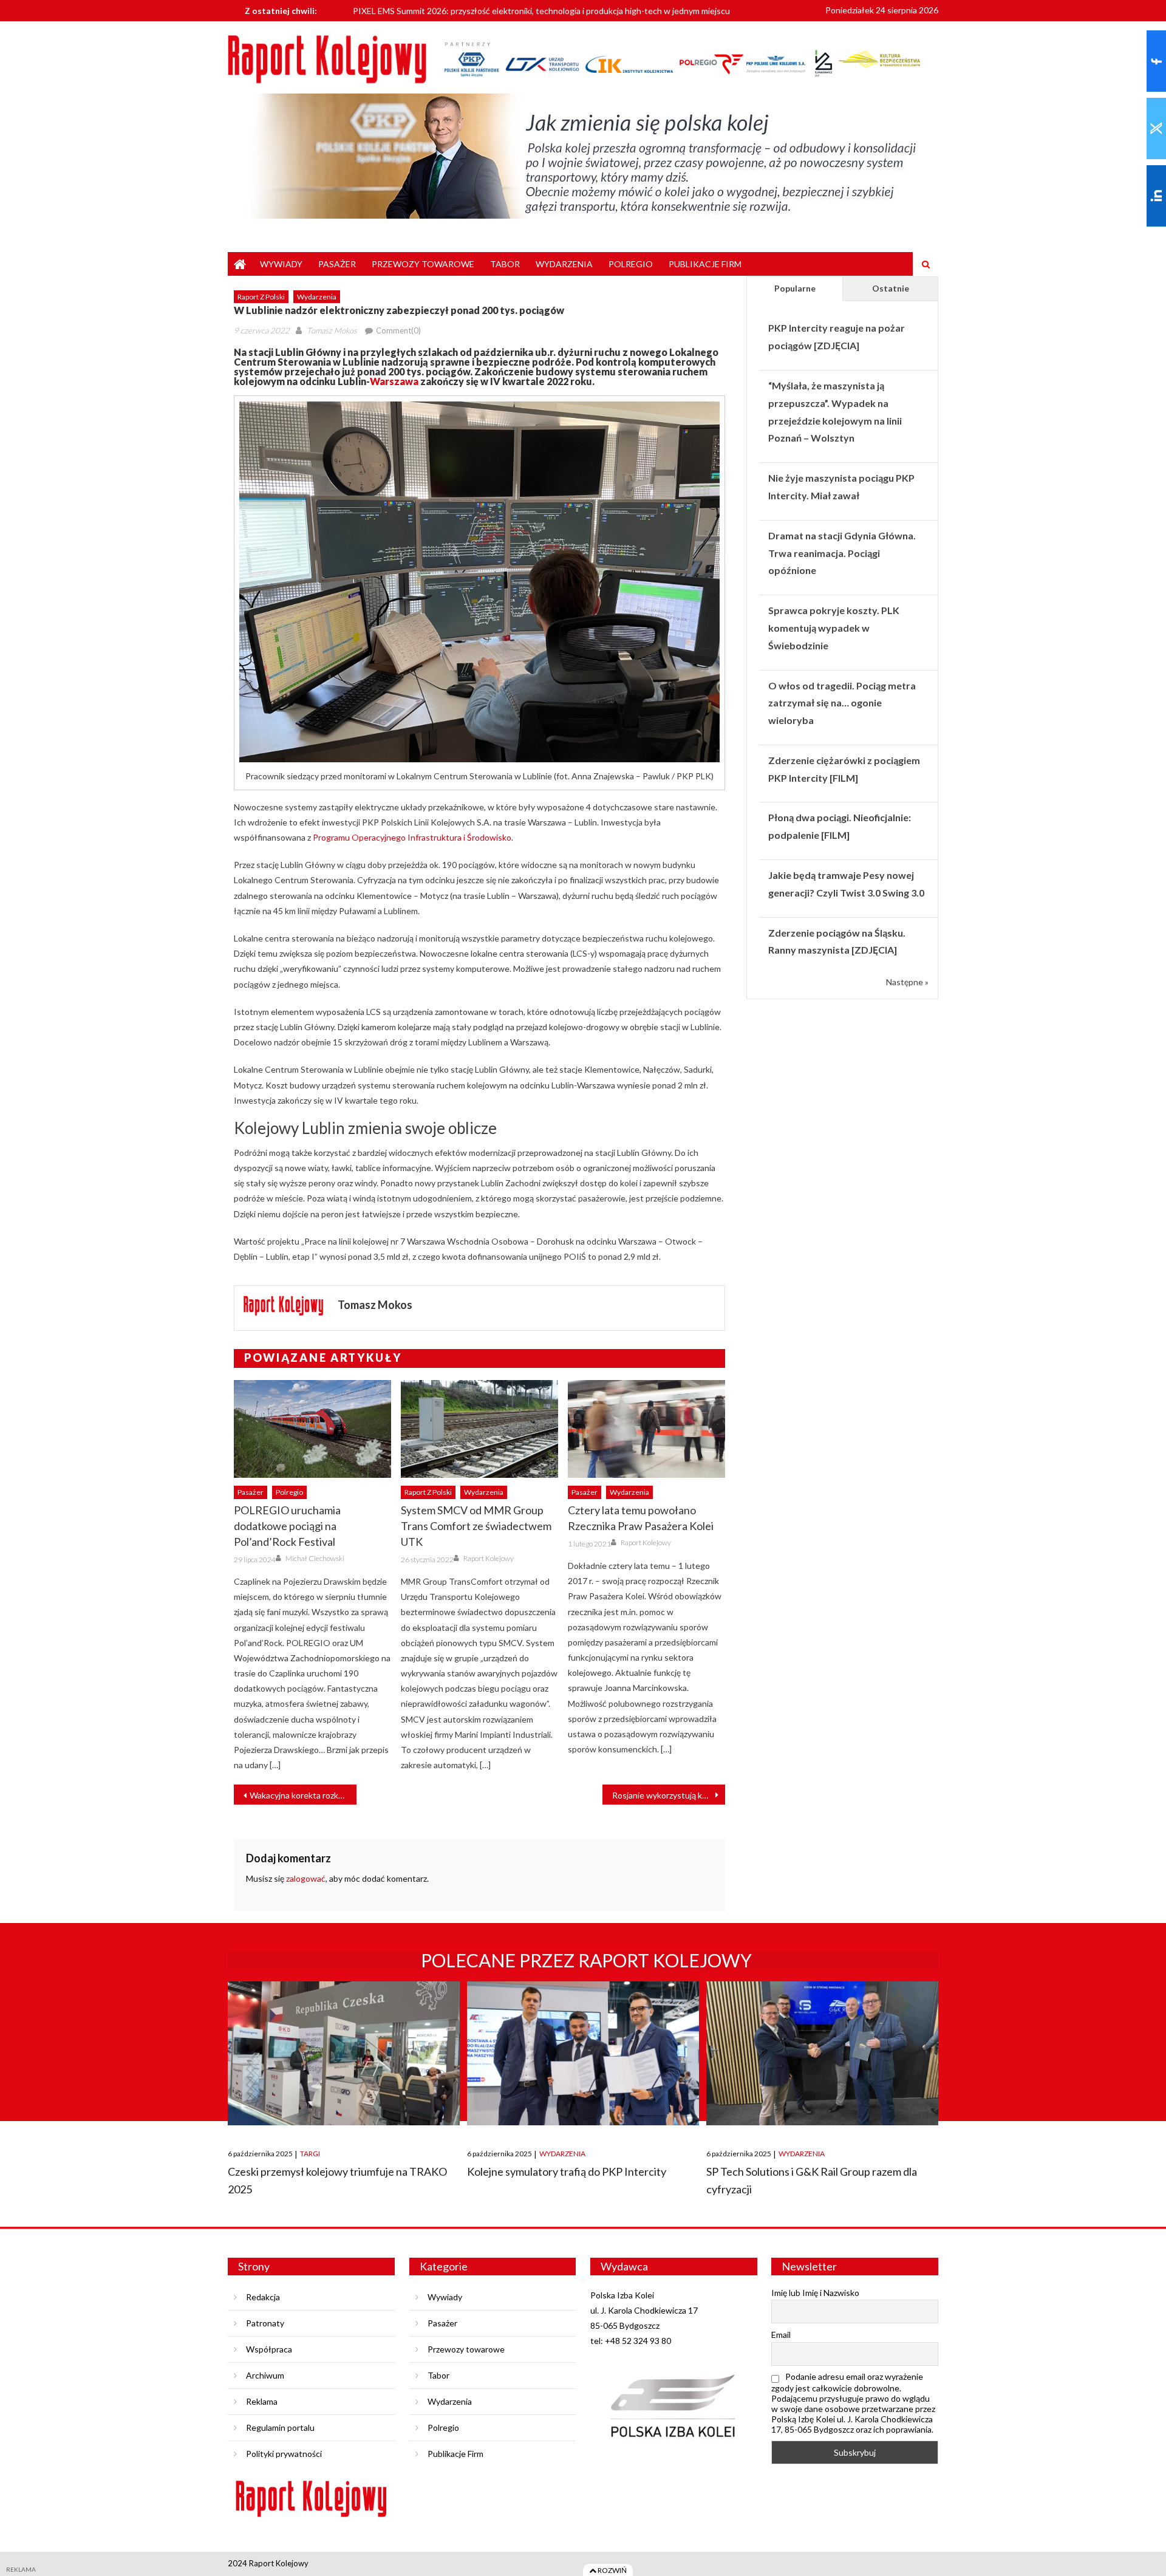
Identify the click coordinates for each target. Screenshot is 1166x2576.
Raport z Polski (261, 297)
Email (781, 2335)
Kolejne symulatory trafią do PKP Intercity (567, 2171)
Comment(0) (398, 330)
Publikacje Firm (705, 264)
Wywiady (281, 264)
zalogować (306, 1878)
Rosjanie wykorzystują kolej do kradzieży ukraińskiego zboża (669, 1795)
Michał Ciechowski (315, 1558)
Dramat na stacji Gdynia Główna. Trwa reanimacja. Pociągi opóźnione (842, 553)
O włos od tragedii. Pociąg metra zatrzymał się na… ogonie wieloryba (842, 703)
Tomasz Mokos (332, 330)
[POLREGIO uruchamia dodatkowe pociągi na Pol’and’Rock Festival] (312, 1429)
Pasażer (337, 264)
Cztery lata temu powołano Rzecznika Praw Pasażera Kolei (641, 1518)
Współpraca (269, 2349)
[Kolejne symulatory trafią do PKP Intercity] (583, 2053)
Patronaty (265, 2323)
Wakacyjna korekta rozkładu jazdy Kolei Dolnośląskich (303, 1795)
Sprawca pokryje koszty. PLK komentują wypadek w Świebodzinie (834, 628)
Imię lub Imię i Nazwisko (815, 2293)
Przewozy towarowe (423, 264)
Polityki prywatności (284, 2454)
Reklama (262, 2401)
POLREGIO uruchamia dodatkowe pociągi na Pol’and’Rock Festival (287, 1526)
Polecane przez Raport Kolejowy (586, 1960)
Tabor (505, 264)
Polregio (631, 264)
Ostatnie (891, 288)
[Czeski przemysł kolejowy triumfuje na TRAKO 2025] (344, 2053)
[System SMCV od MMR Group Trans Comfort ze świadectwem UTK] (479, 1429)
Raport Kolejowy (489, 1558)
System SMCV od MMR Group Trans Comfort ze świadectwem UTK (476, 1526)
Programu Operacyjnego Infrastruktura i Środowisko (411, 837)
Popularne (795, 288)
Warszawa (394, 381)
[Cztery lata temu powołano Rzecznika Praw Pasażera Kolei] (646, 1429)
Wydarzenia (564, 264)
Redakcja (263, 2297)
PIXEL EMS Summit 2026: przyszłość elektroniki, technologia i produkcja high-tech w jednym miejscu (541, 9)
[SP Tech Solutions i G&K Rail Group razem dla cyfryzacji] (822, 2053)
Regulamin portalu (280, 2427)
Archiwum (265, 2375)
